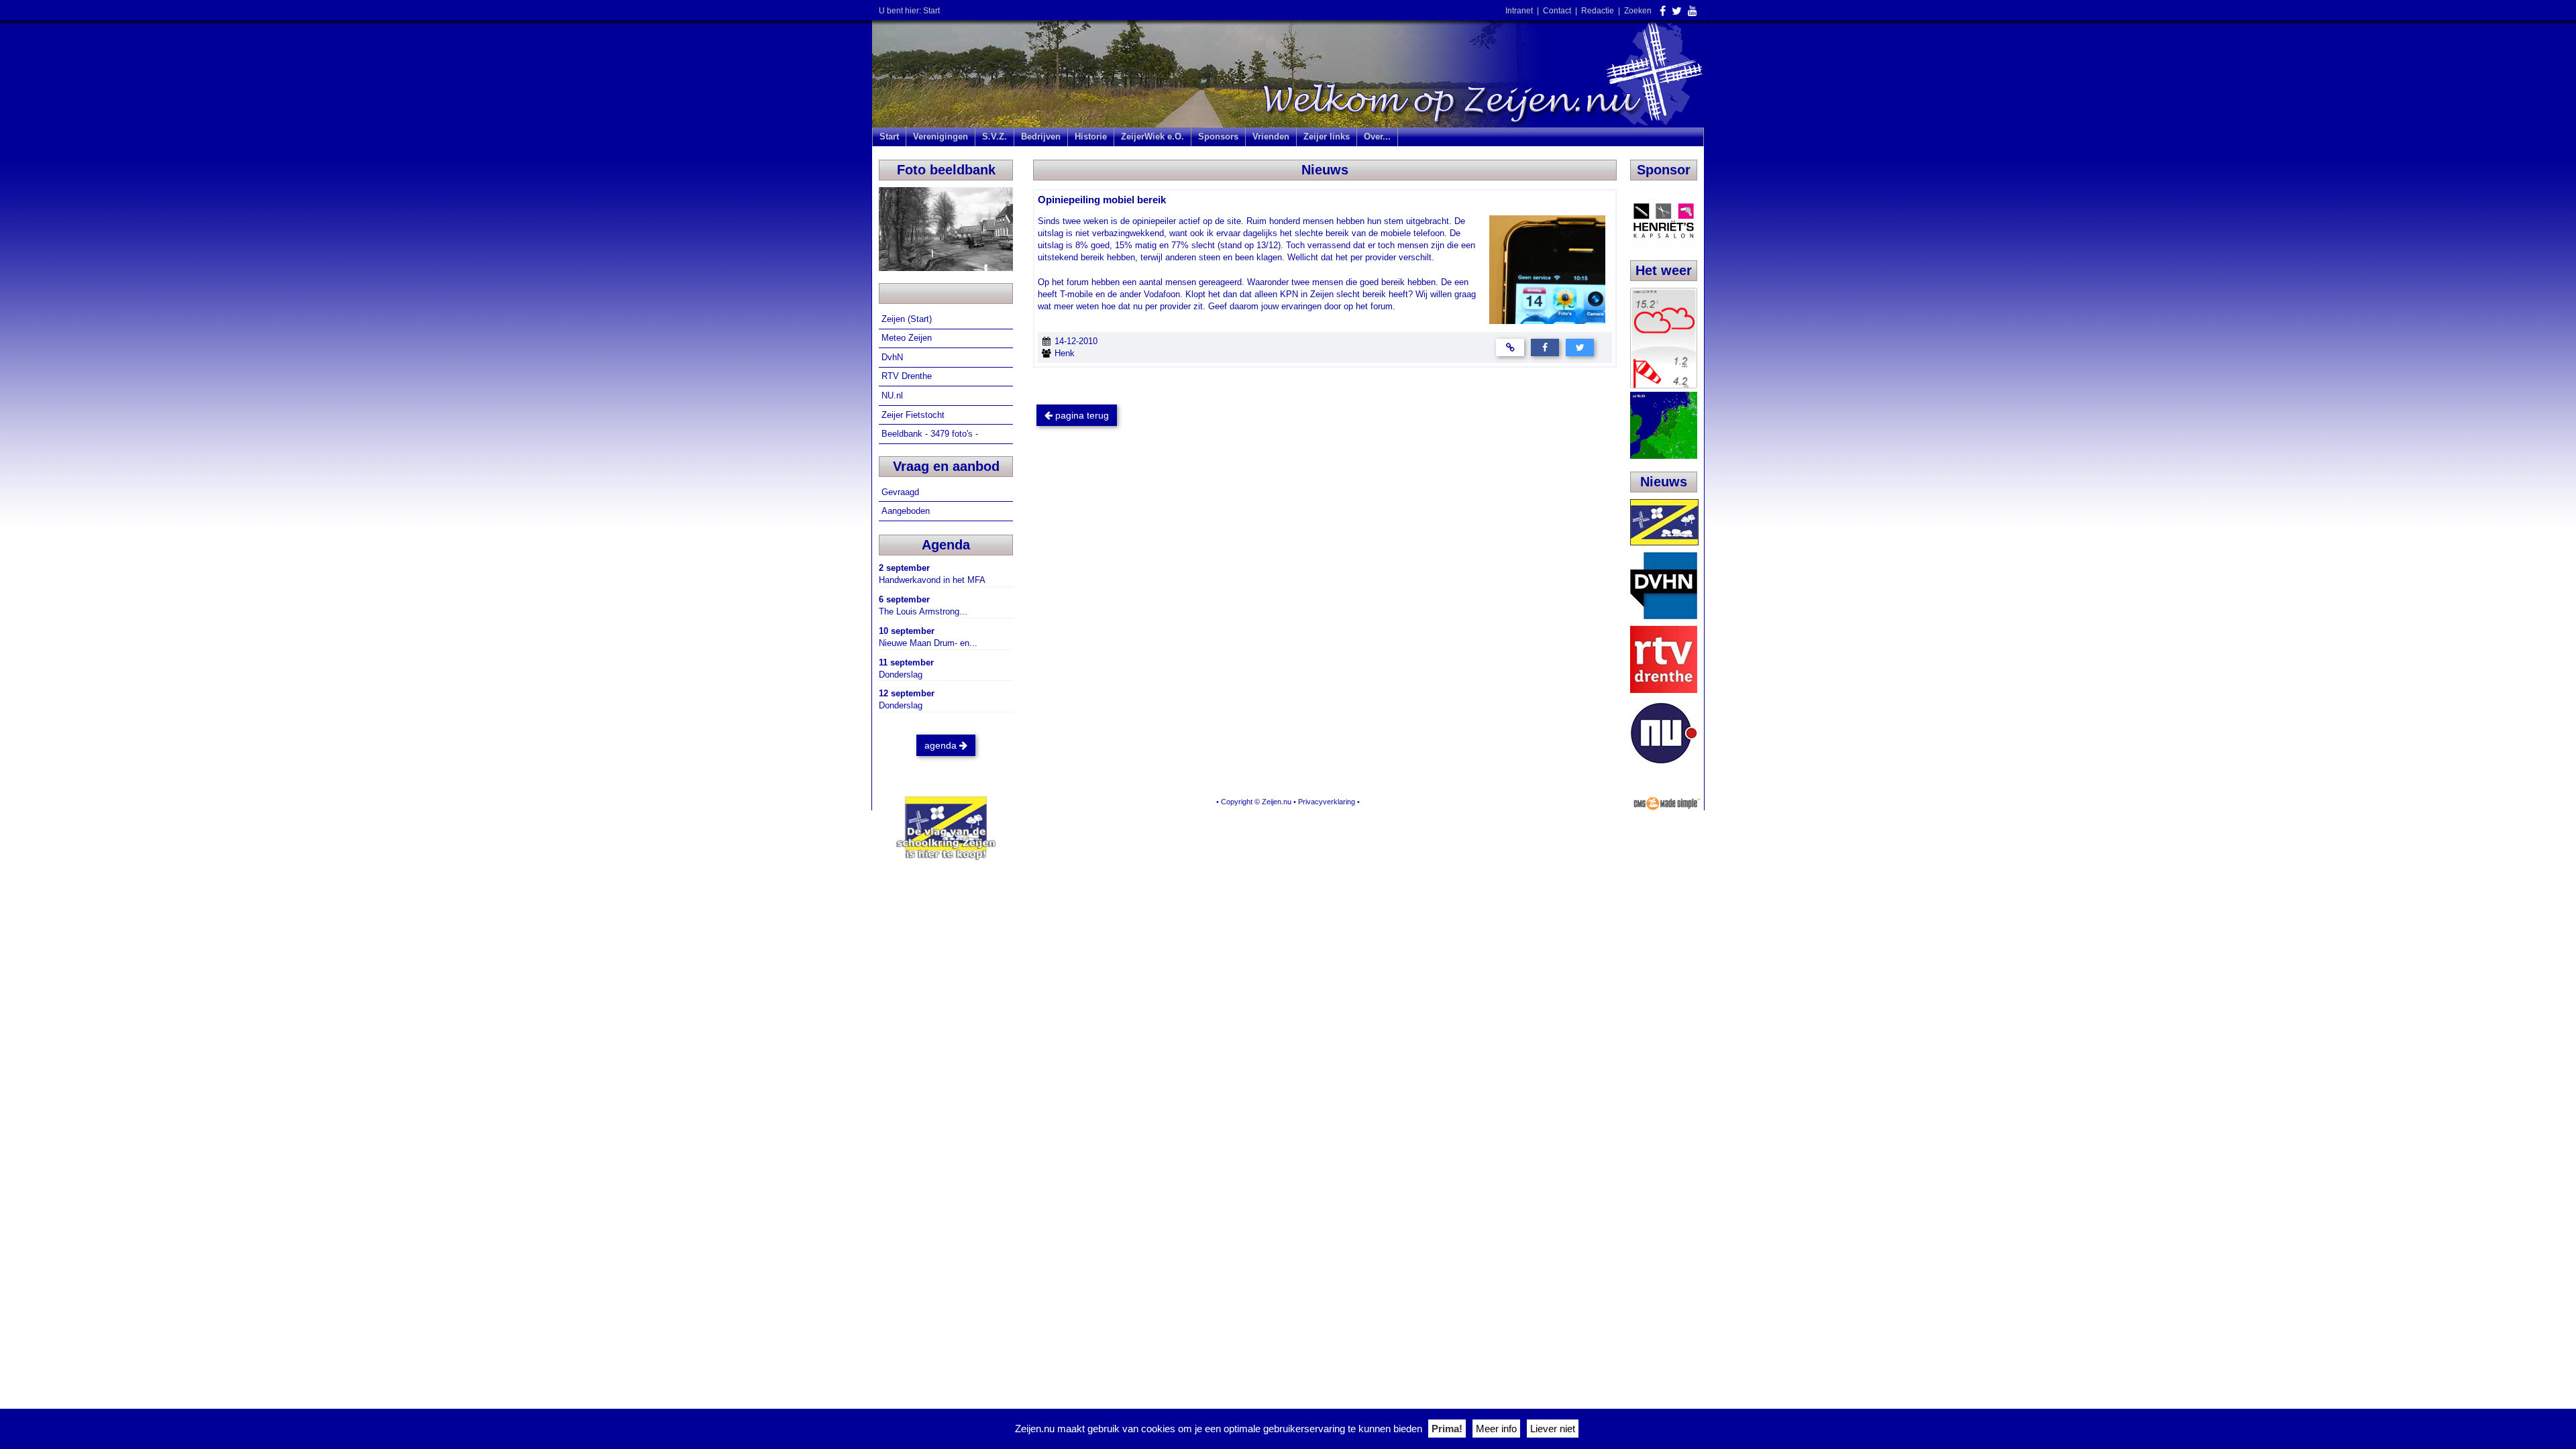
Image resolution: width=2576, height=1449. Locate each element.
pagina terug (1081, 415)
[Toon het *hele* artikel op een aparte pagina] (1510, 346)
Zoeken (1638, 11)
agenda (942, 745)
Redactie (1598, 11)
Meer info (1496, 1429)
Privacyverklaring (1327, 802)
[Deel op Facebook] (1545, 346)
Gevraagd (902, 492)
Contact (1557, 11)
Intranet (1519, 11)
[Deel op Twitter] (1580, 346)
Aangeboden (907, 511)
